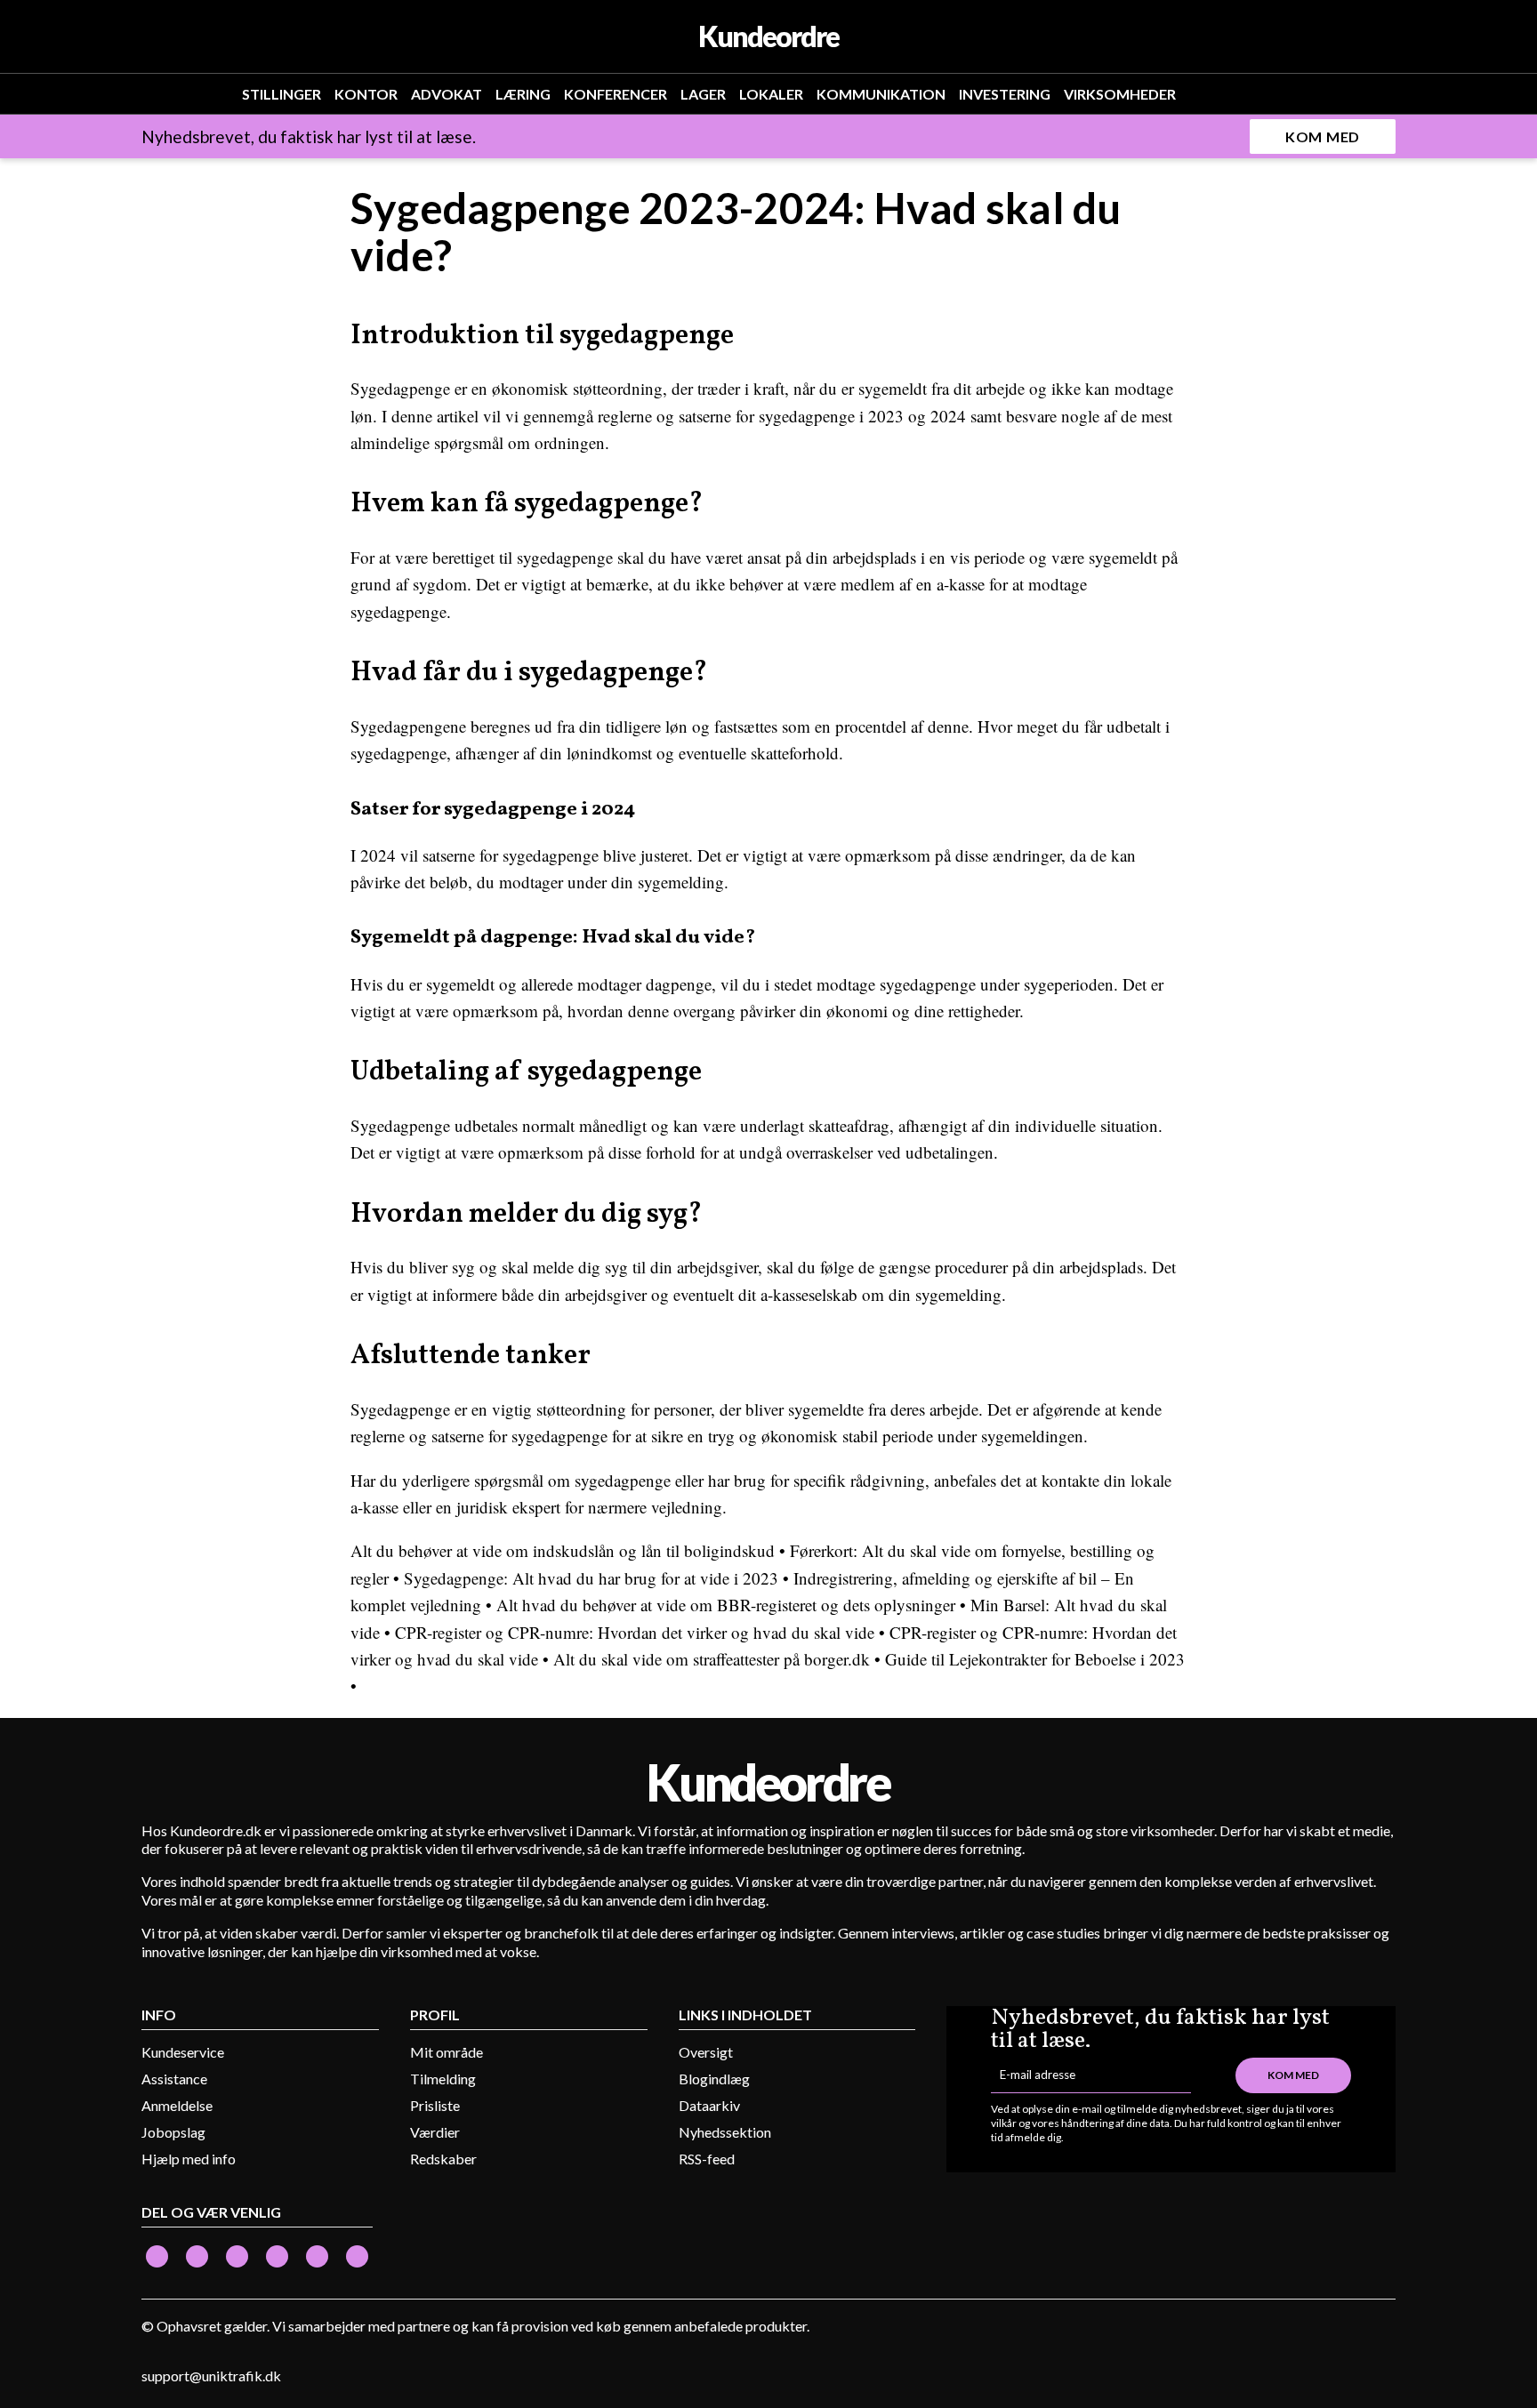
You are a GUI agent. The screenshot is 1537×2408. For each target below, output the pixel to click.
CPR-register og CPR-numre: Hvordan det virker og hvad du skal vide (637, 1632)
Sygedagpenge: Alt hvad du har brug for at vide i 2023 (591, 1578)
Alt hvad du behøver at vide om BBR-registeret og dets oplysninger (726, 1605)
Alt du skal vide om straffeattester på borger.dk (712, 1659)
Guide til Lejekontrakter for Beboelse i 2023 (1035, 1659)
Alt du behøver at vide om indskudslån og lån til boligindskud (563, 1550)
